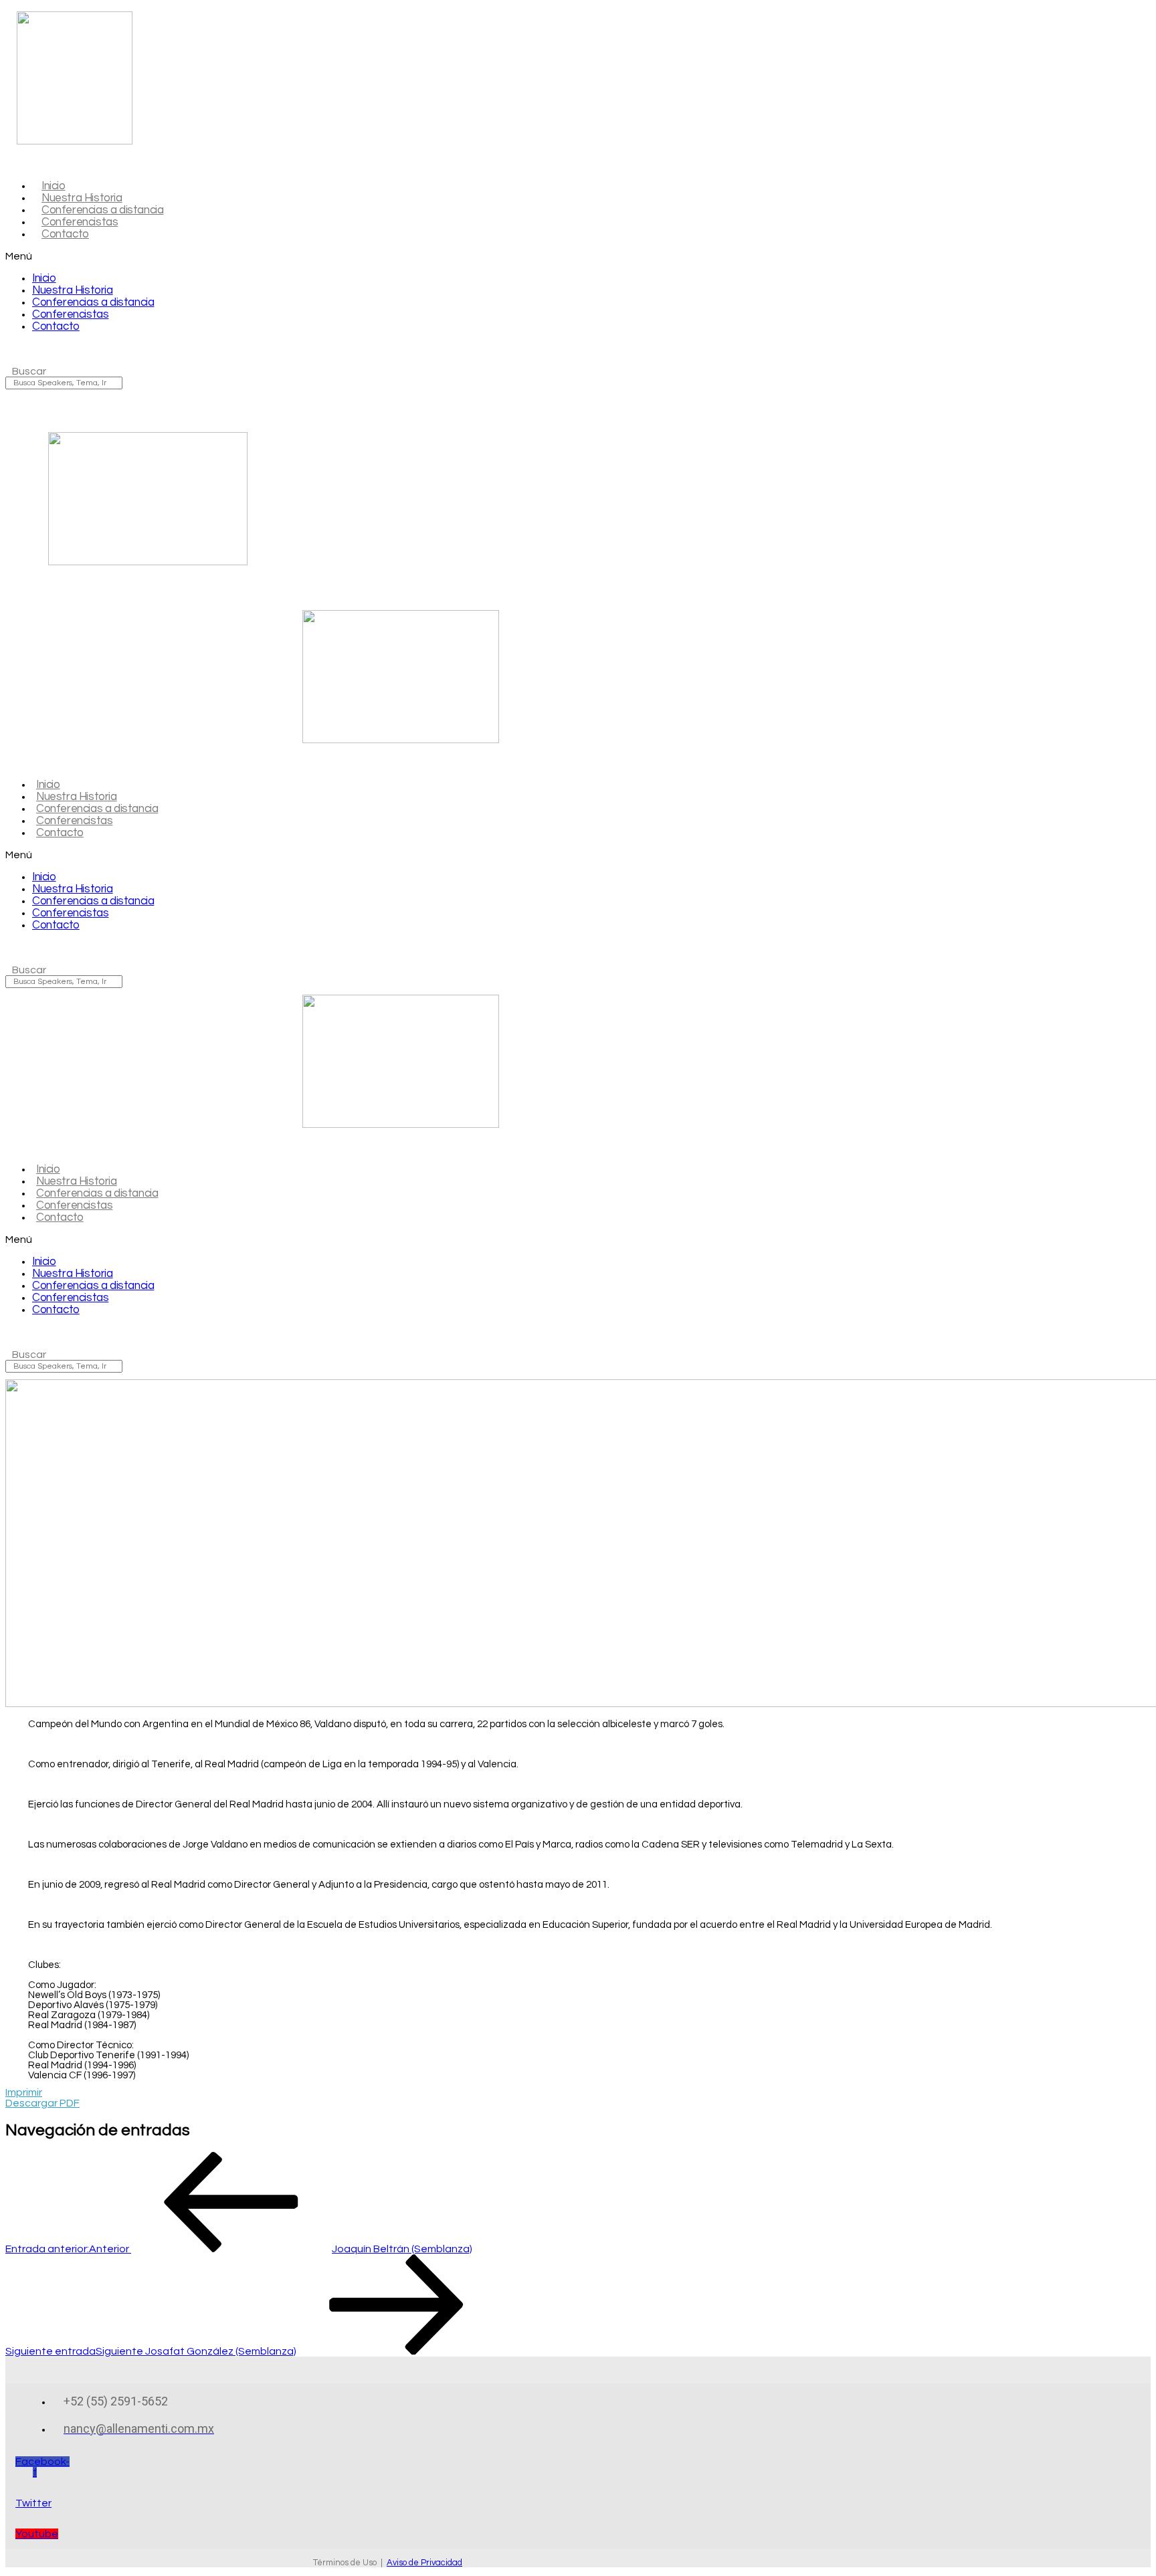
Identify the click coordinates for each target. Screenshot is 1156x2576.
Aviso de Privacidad (424, 2563)
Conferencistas (70, 314)
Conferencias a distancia (93, 302)
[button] (282, 256)
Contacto (65, 234)
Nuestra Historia (73, 290)
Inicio (44, 278)
